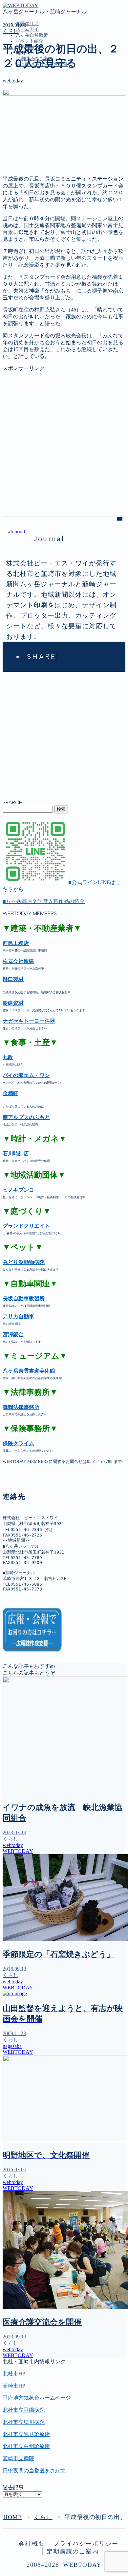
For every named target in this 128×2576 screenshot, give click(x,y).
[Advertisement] (64, 436)
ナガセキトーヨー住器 (29, 1021)
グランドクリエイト (26, 1226)
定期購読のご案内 (37, 136)
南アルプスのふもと (26, 1117)
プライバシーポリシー (86, 2544)
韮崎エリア (27, 23)
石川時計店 (16, 1154)
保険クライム (18, 1443)
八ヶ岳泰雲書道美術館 (29, 1371)
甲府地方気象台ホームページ (37, 2398)
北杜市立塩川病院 (24, 2422)
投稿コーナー (32, 122)
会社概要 (32, 2544)
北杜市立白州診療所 (26, 2446)
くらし (11, 31)
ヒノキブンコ (18, 1190)
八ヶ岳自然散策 (32, 35)
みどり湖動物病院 (24, 1262)
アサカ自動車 (18, 1316)
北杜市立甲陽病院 (24, 2410)
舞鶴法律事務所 (21, 1407)
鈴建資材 (13, 1003)
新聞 (21, 129)
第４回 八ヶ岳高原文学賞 (45, 142)
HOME (13, 2517)
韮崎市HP (14, 2386)
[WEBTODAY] (21, 5)
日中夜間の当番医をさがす (34, 2470)
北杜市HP (14, 2374)
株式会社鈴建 (18, 961)
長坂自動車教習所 (24, 1298)
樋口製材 (13, 979)
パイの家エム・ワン (26, 1075)
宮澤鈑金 (13, 1334)
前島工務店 (16, 943)
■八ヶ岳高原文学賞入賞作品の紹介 (44, 901)
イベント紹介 (30, 41)
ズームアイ (27, 29)
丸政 (8, 1057)
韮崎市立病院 (18, 2458)
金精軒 (11, 1093)
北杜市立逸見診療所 (26, 2434)
